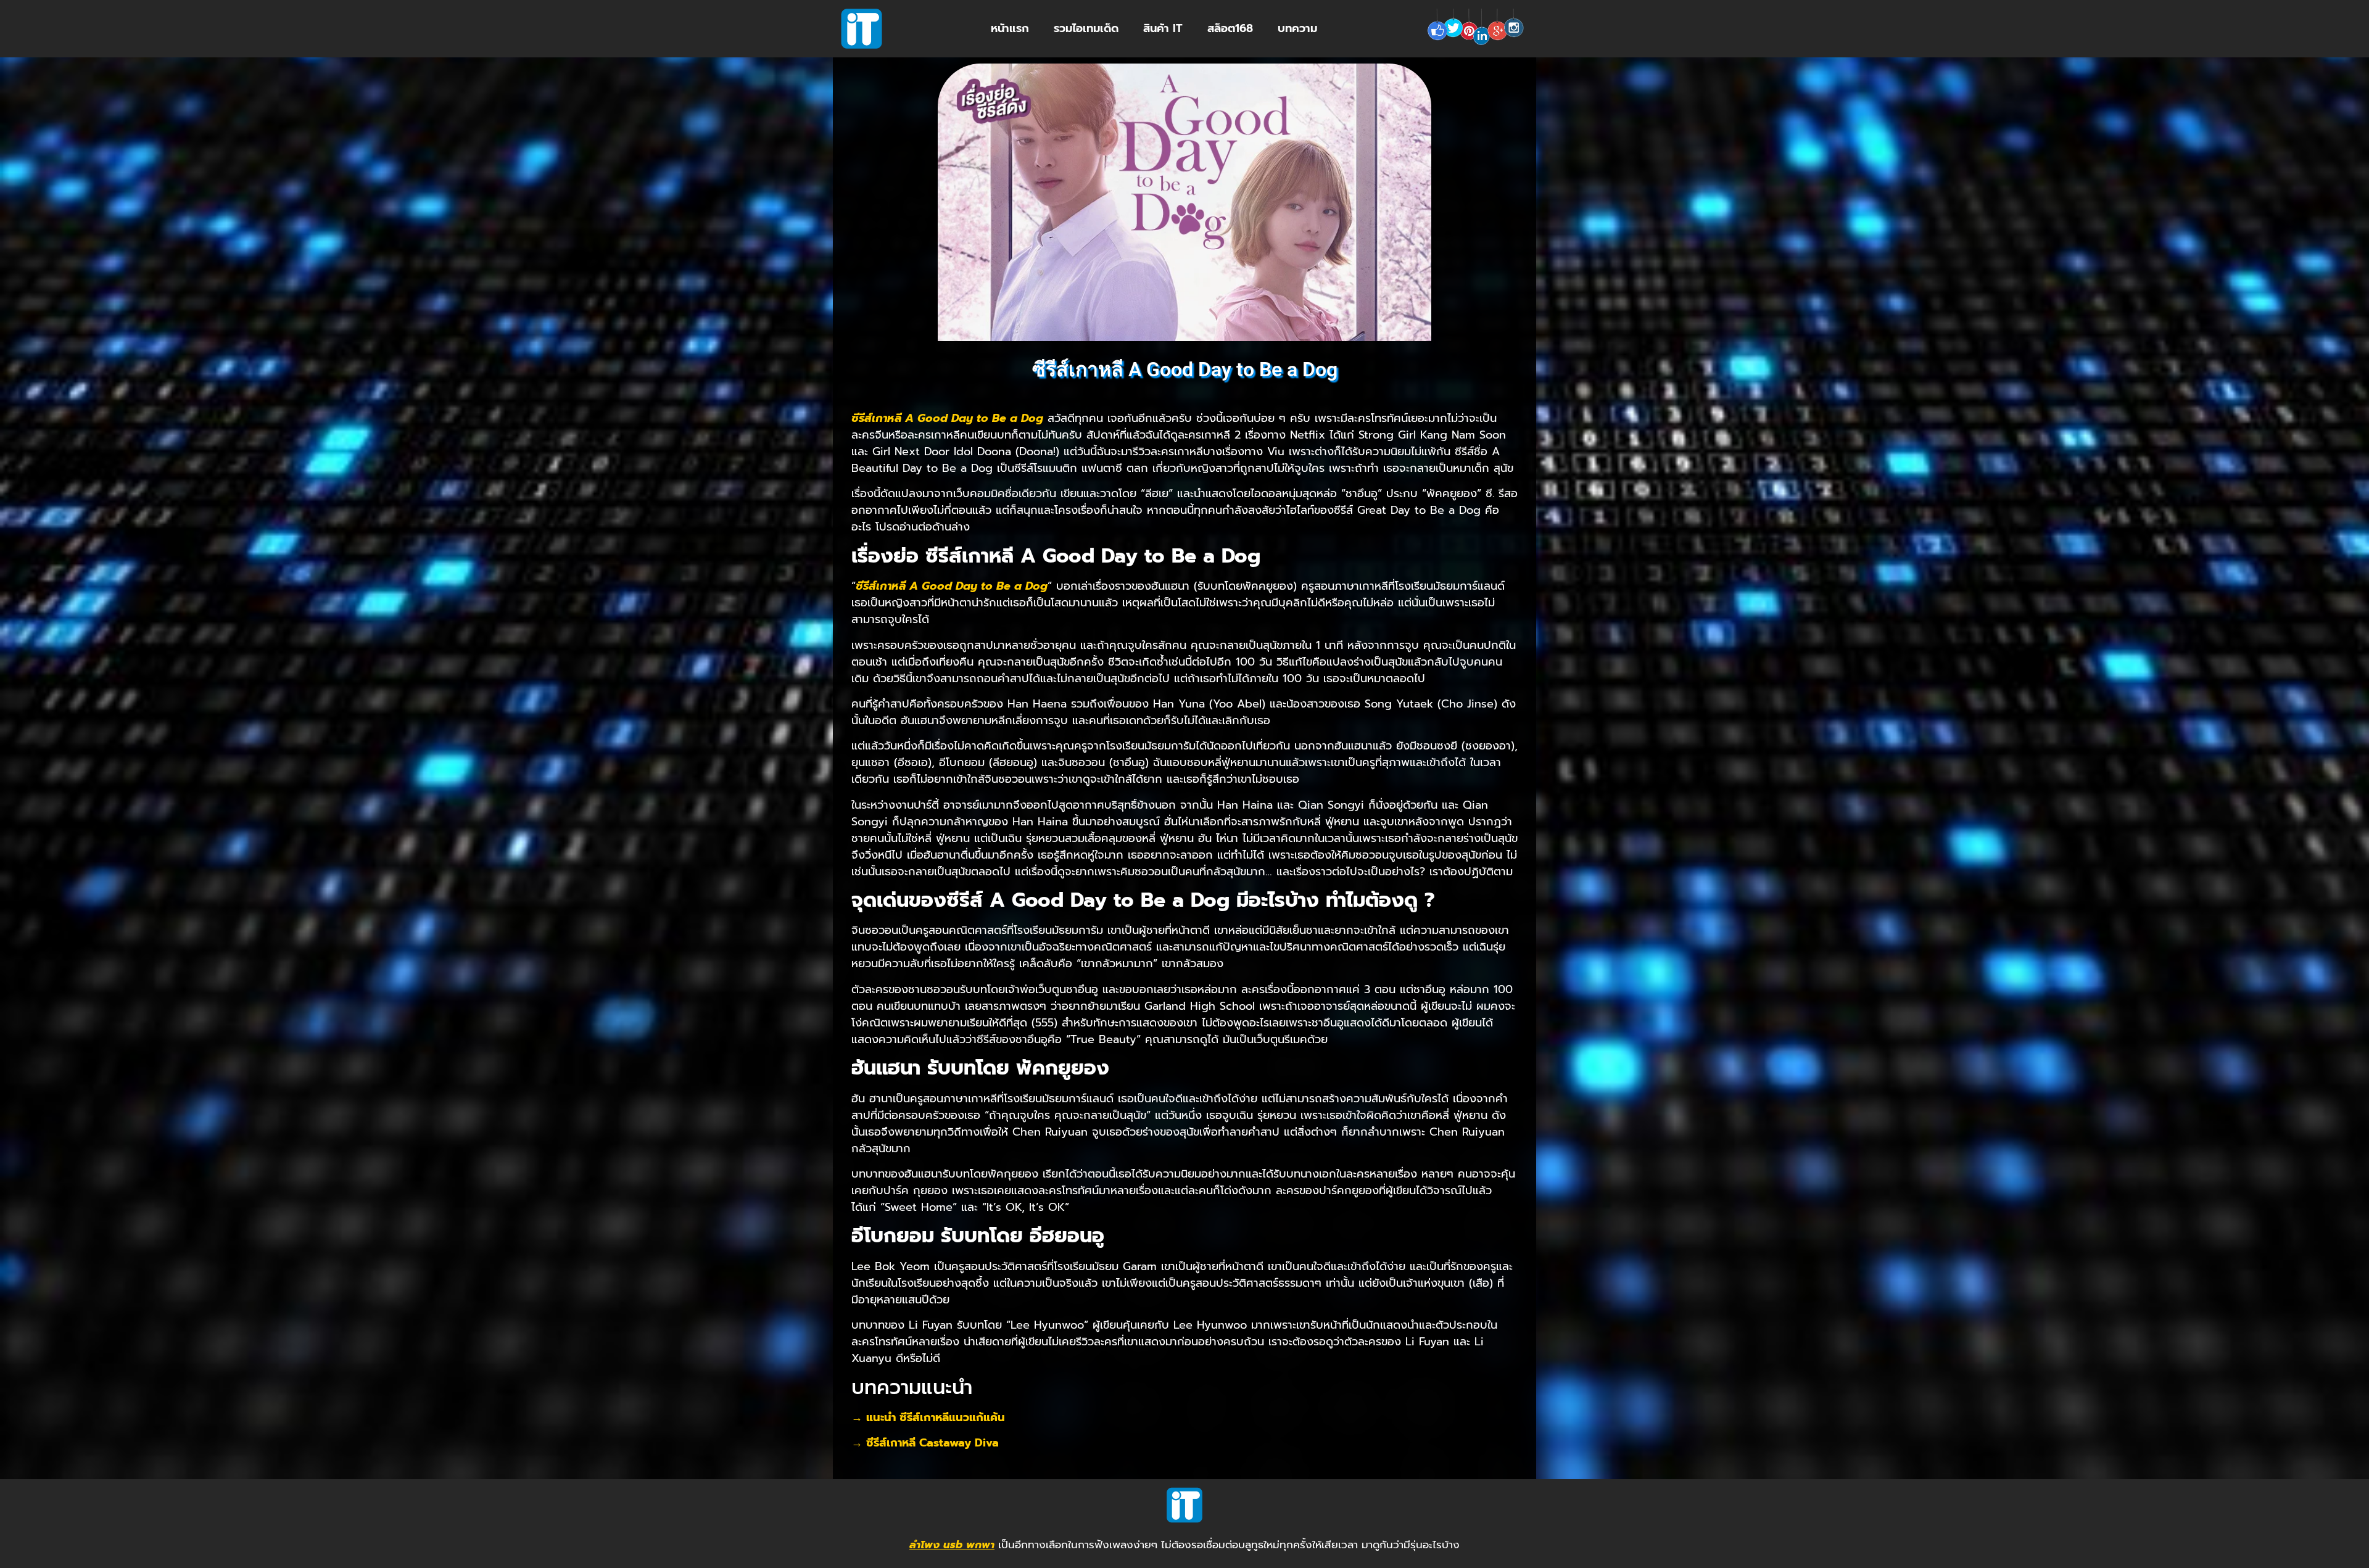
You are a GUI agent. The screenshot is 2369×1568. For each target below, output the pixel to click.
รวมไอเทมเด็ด (1086, 28)
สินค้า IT (1163, 28)
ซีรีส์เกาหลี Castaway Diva (932, 1443)
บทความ (1297, 28)
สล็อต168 (1230, 28)
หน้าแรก (1010, 28)
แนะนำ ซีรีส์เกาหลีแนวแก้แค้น (936, 1417)
